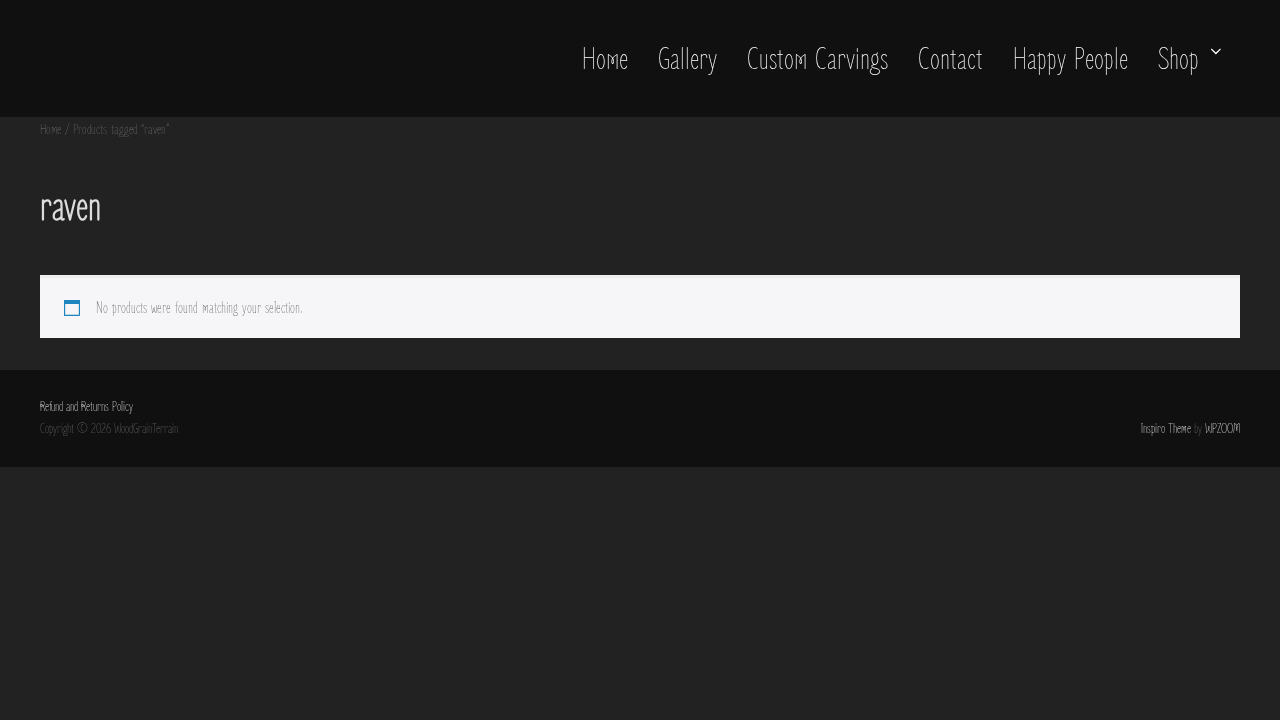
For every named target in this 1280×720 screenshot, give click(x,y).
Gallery (687, 60)
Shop (1178, 60)
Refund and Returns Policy (86, 407)
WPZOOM (1222, 429)
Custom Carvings (817, 60)
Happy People (1070, 60)
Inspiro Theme (1166, 429)
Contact (950, 60)
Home (605, 60)
